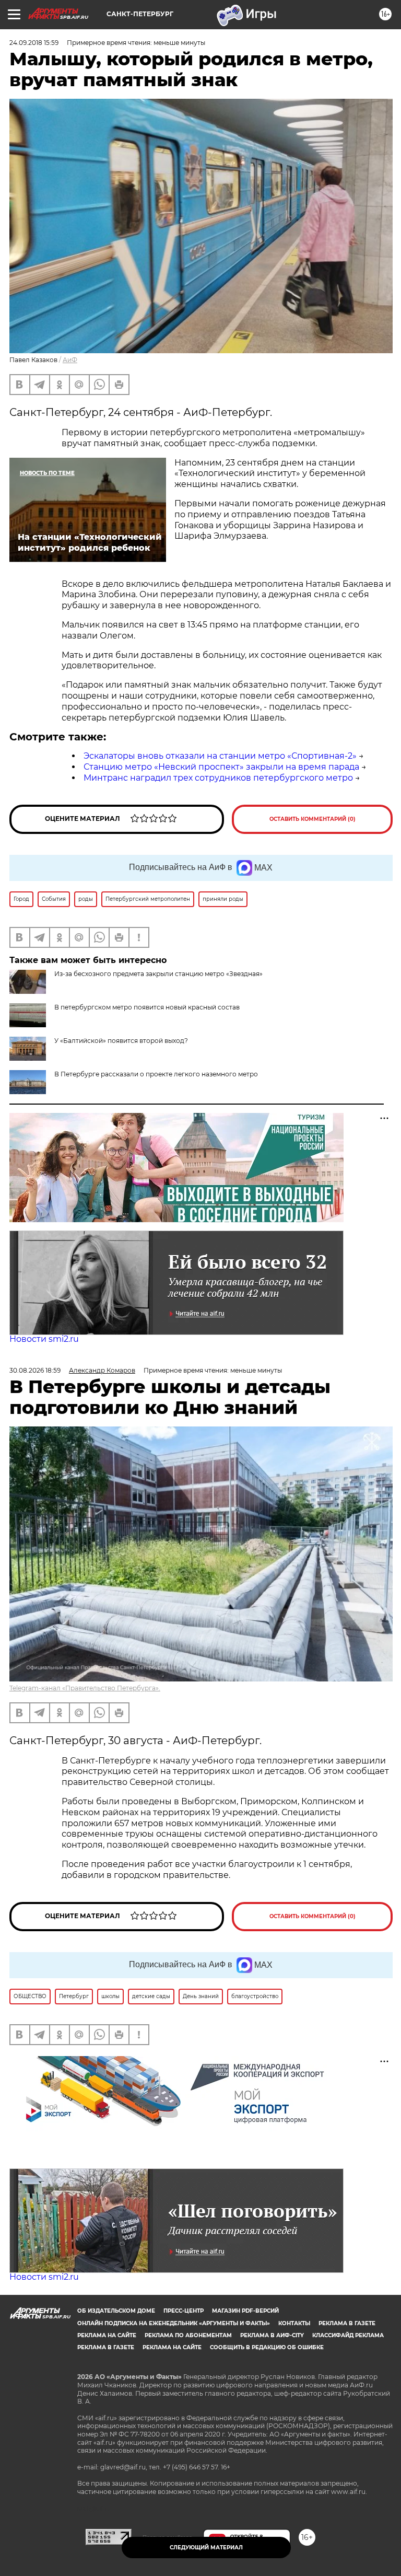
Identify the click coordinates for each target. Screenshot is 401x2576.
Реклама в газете (347, 2323)
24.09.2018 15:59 (34, 43)
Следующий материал (206, 2548)
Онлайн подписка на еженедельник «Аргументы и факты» (174, 2323)
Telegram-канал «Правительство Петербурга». (85, 1688)
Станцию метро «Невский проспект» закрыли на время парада (221, 767)
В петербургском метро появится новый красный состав (147, 1007)
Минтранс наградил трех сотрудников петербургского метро (218, 778)
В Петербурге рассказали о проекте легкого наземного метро (156, 1074)
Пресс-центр (184, 2311)
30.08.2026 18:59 (35, 1370)
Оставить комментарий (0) (312, 819)
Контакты (294, 2323)
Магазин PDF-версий (245, 2311)
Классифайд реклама (348, 2335)
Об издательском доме (116, 2311)
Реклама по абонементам (188, 2335)
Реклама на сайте (107, 2335)
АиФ (70, 360)
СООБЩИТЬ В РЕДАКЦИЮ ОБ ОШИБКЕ (267, 2347)
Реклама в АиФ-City (272, 2335)
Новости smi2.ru (44, 1339)
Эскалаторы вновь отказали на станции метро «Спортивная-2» (220, 756)
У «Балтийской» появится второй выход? (121, 1041)
